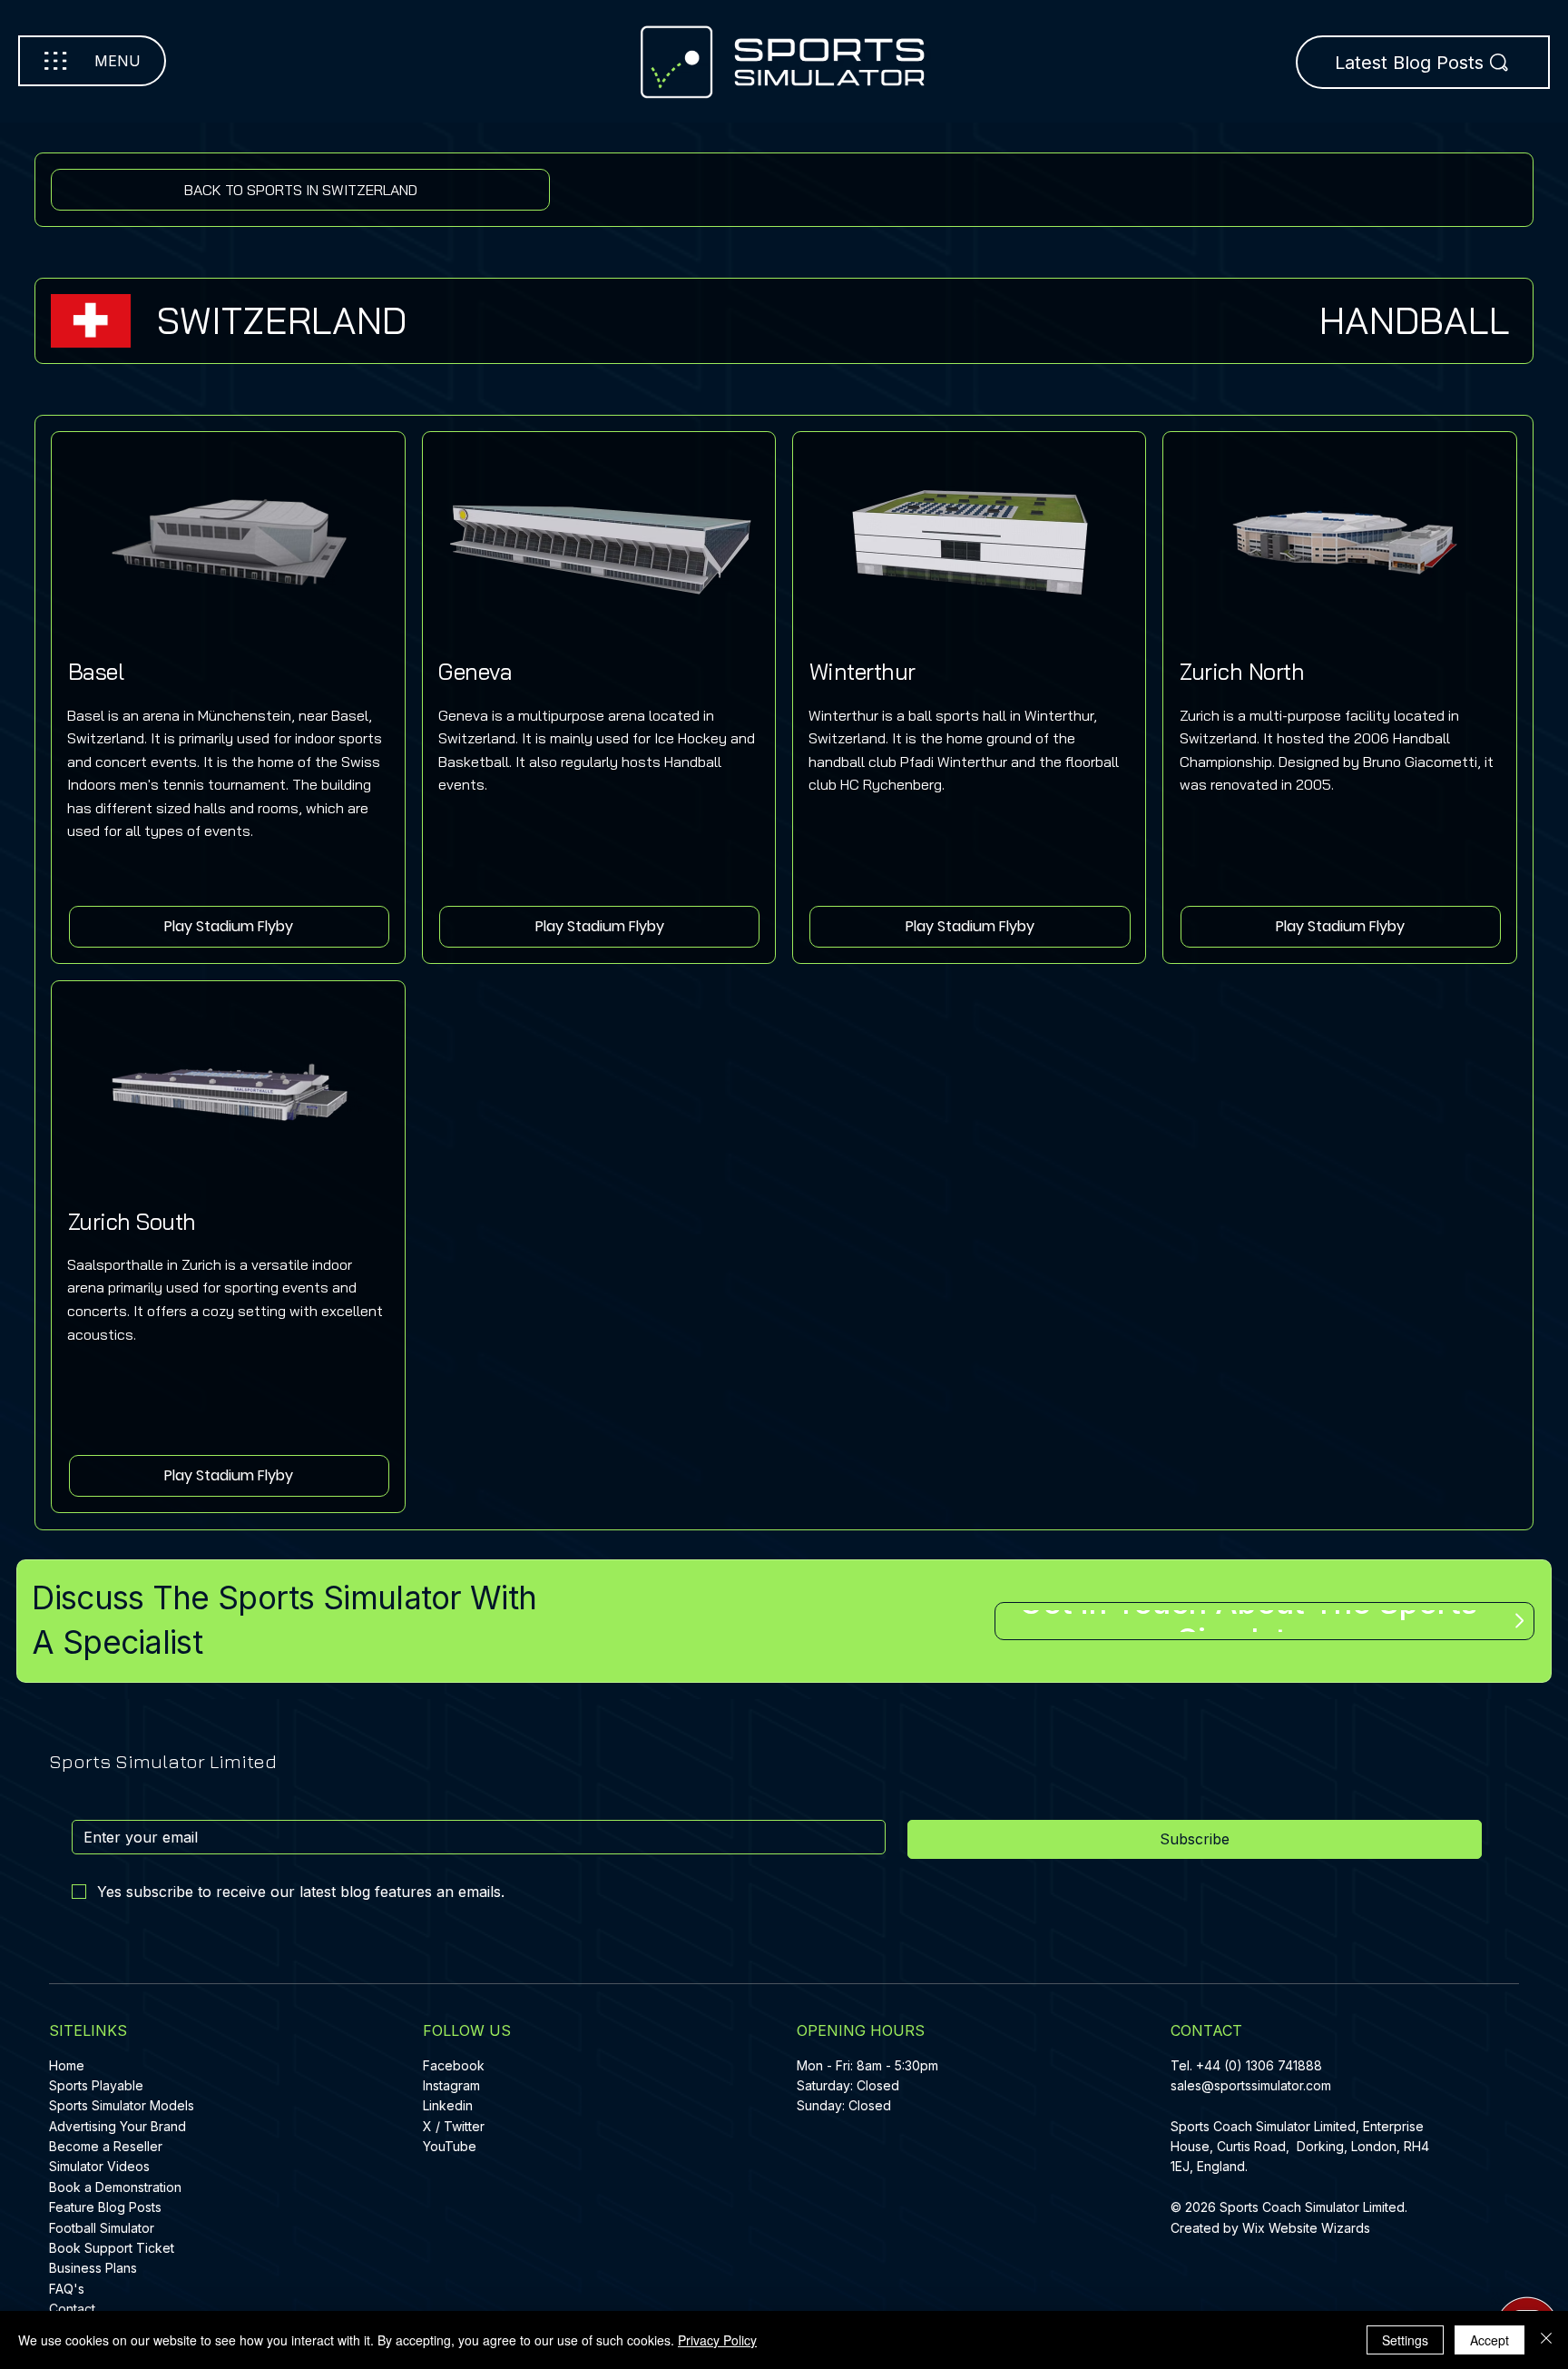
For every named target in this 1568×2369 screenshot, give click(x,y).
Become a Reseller (106, 2146)
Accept (1490, 2340)
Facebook (454, 2065)
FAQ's (67, 2289)
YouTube (450, 2146)
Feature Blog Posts (105, 2207)
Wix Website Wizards (1306, 2228)
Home (67, 2065)
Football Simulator (102, 2228)
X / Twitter (454, 2126)
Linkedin (448, 2105)
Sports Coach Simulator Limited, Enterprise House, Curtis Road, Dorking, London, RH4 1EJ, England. (1300, 2147)
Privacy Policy (717, 2340)
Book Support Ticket (112, 2248)
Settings (1405, 2340)
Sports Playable (96, 2085)
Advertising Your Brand (118, 2126)
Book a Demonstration (115, 2187)
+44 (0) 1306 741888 (1259, 2065)
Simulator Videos (99, 2166)
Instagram (451, 2085)
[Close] (1546, 2340)
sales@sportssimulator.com (1251, 2085)
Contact (72, 2309)
